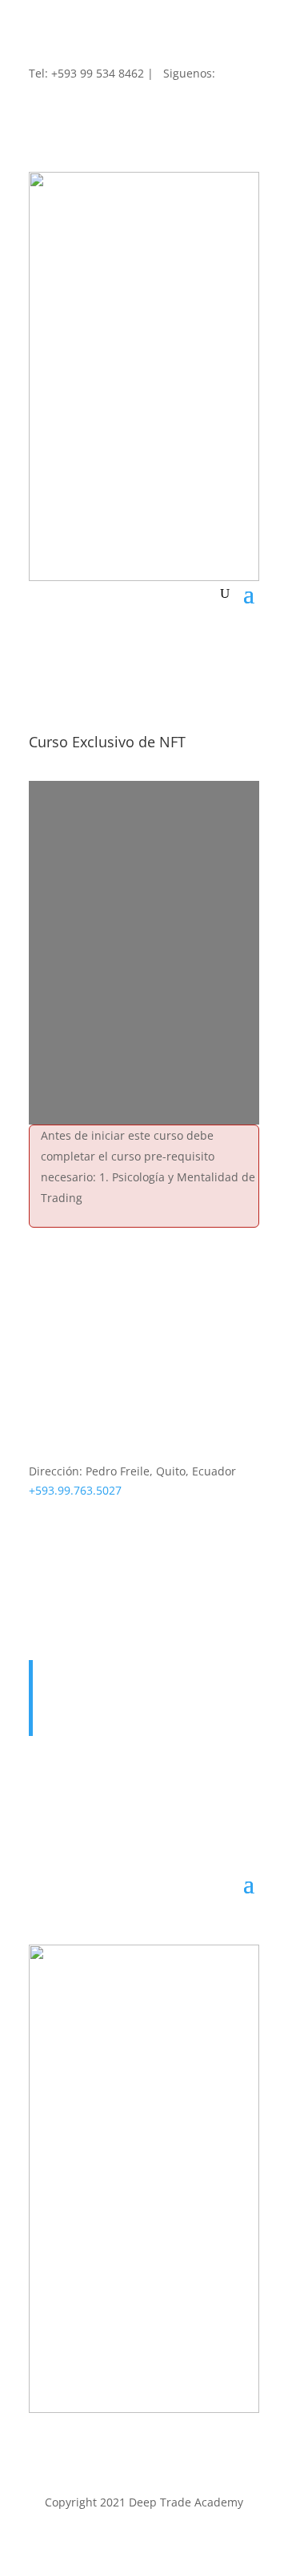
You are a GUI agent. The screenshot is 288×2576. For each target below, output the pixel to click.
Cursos (67, 1708)
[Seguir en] (170, 96)
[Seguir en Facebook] (42, 105)
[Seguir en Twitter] (74, 105)
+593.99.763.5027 (75, 1490)
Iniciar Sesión (85, 1727)
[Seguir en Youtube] (106, 1567)
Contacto (72, 1688)
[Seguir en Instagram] (106, 105)
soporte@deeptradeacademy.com (119, 1509)
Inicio (63, 1669)
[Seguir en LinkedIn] (138, 105)
